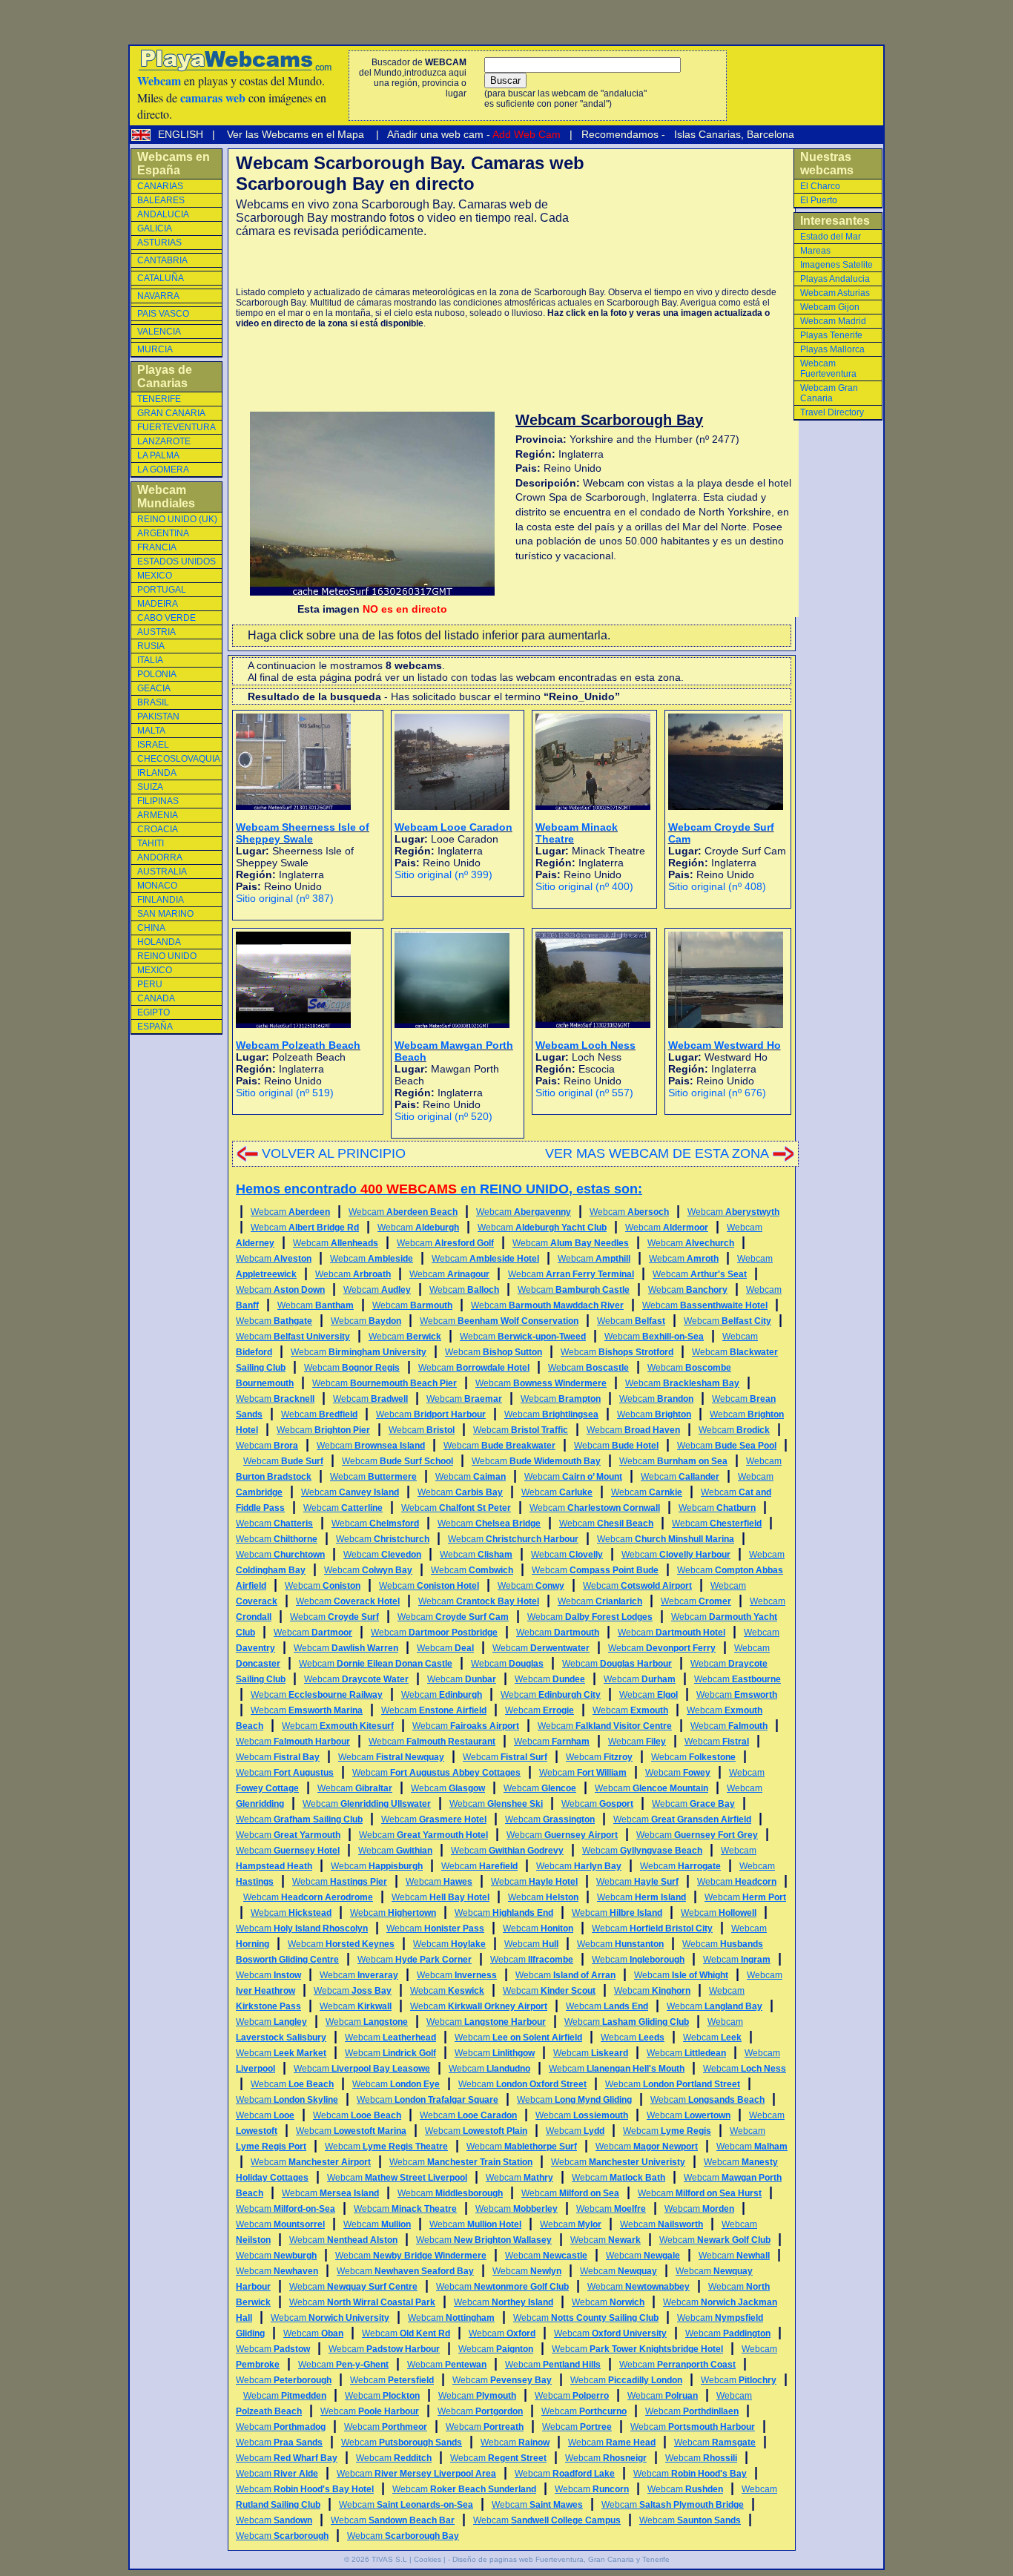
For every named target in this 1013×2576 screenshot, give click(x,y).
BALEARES (161, 200)
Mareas (815, 251)
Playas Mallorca (832, 349)
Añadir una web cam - (473, 134)
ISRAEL (153, 745)
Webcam (290, 1212)
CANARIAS (160, 186)
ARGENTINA (163, 533)
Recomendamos (618, 134)
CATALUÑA (161, 278)
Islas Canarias (706, 134)
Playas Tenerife (831, 335)
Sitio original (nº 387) (285, 898)
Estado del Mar (831, 237)
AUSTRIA (156, 632)
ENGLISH (182, 134)
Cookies (428, 2559)
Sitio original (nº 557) (584, 1093)
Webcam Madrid (833, 321)
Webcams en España (174, 164)
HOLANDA (159, 942)
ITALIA (150, 660)
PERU (150, 984)
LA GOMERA (163, 470)
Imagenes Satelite (837, 265)
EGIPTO (154, 1012)
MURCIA (155, 349)
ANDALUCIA (163, 214)
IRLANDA (157, 773)
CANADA (156, 998)
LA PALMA (158, 455)
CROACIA (158, 829)
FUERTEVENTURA (176, 427)
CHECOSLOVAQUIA (179, 759)
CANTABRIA (162, 260)
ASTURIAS (159, 243)
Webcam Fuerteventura (828, 369)
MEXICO (155, 576)
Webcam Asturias (835, 293)
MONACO (157, 886)
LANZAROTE (164, 441)
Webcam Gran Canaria (829, 393)
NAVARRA (158, 296)
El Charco (820, 186)
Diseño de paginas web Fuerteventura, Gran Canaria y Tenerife (561, 2559)
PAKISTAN (158, 717)
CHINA (151, 928)
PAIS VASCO (163, 314)
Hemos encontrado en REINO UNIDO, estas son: (439, 1189)
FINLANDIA (161, 900)
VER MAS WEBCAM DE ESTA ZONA (657, 1153)
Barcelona (771, 134)
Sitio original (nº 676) (717, 1093)
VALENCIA (159, 332)
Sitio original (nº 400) (584, 886)
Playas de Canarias (165, 376)
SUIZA (150, 787)
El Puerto (819, 200)
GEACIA (154, 688)
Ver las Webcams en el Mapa (296, 134)
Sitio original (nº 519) (285, 1093)
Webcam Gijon (830, 307)
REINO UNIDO (167, 956)
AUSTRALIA (162, 872)
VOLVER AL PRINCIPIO (334, 1153)
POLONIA (157, 674)
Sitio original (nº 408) (717, 886)
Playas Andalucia (835, 279)
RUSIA (151, 646)
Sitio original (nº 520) (443, 1116)
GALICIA (155, 228)
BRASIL (153, 702)
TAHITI (151, 843)
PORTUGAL (162, 590)
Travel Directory (832, 412)
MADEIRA (158, 604)
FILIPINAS (158, 801)
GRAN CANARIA (171, 413)
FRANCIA (157, 547)
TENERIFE (159, 399)
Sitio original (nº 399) (443, 874)
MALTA (151, 731)
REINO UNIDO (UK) (177, 519)
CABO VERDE (166, 618)
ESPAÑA (155, 1027)
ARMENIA (158, 815)
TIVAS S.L (389, 2559)
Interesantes (835, 221)
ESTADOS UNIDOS (176, 561)
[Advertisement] (409, 263)
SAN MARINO (165, 914)
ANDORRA (160, 857)
